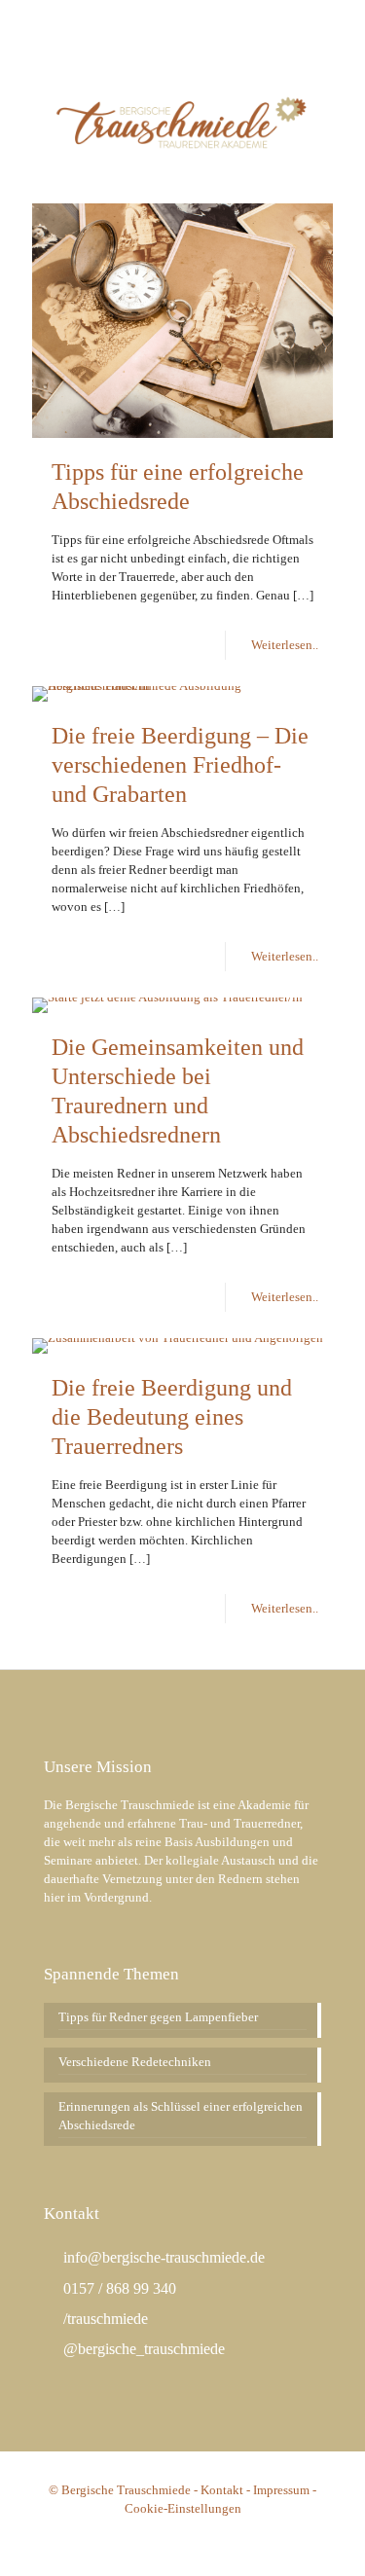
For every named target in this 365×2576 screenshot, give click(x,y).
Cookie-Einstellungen (183, 2508)
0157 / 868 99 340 (118, 2288)
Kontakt (222, 2490)
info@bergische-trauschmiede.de (162, 2257)
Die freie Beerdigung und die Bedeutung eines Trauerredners (172, 1417)
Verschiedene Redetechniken (135, 2062)
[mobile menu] (339, 76)
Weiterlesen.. (285, 645)
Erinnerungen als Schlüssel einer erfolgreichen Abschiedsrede (181, 2116)
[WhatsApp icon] (159, 20)
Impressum (281, 2490)
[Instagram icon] (208, 20)
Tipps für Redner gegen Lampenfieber (158, 2017)
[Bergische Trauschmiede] (182, 120)
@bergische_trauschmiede (142, 2349)
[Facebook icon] (183, 20)
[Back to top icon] (325, 2536)
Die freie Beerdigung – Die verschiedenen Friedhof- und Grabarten (180, 765)
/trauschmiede (104, 2319)
